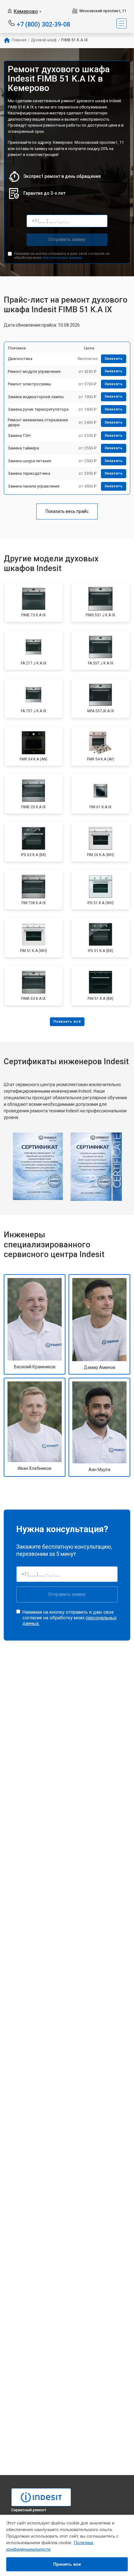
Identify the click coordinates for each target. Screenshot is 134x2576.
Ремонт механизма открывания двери (38, 422)
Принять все (67, 2564)
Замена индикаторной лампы (36, 397)
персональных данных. (62, 258)
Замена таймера (23, 448)
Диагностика (20, 359)
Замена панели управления (34, 486)
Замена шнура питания (29, 461)
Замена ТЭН (19, 436)
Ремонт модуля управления (34, 371)
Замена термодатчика (29, 473)
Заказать (114, 359)
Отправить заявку (67, 239)
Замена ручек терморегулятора (38, 409)
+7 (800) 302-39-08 (43, 24)
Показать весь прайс (67, 511)
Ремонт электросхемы (29, 384)
